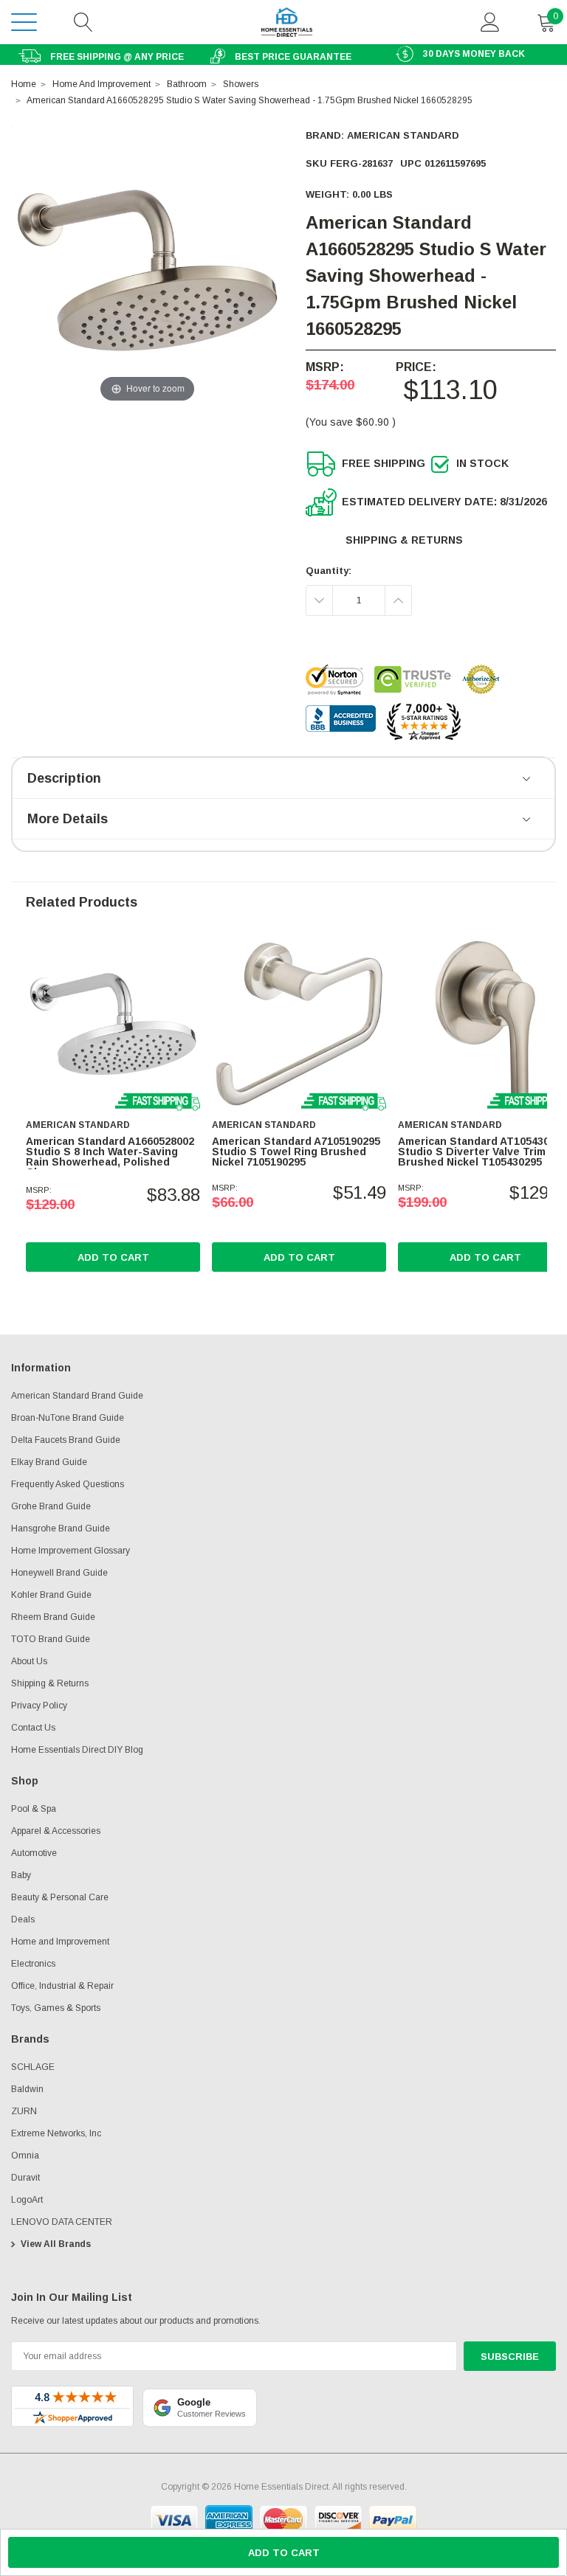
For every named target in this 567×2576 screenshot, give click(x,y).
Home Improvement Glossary (71, 1551)
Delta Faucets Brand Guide (66, 1440)
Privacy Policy (39, 1706)
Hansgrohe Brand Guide (61, 1528)
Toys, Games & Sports (56, 2008)
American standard (403, 135)
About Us (29, 1661)
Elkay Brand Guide (49, 1462)
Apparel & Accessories (56, 1831)
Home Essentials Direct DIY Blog (77, 1750)
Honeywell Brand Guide (59, 1573)
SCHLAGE (33, 2067)
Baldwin (27, 2089)
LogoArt (27, 2200)
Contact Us (33, 1728)
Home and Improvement (60, 1942)
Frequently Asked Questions (68, 1484)
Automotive (34, 1853)
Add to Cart (113, 1257)
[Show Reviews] (528, 780)
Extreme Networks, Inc (56, 2133)
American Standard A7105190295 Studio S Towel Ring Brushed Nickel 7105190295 (296, 1152)
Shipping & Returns (404, 540)
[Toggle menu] (24, 22)
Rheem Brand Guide (53, 1617)
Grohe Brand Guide (51, 1506)
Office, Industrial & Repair (62, 1986)
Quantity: (329, 571)
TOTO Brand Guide (51, 1639)
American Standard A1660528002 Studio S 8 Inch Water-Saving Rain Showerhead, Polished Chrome (110, 1157)
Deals (23, 1919)
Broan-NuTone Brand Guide (68, 1418)
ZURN (24, 2111)
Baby (21, 1875)
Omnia (25, 2156)
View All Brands (56, 2244)
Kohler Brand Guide (51, 1595)
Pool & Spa (34, 1809)
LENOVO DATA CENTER (62, 2222)
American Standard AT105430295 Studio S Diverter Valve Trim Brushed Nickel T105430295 (482, 1152)
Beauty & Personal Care (60, 1897)
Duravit (25, 2178)
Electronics (33, 1964)
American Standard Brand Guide (77, 1396)
